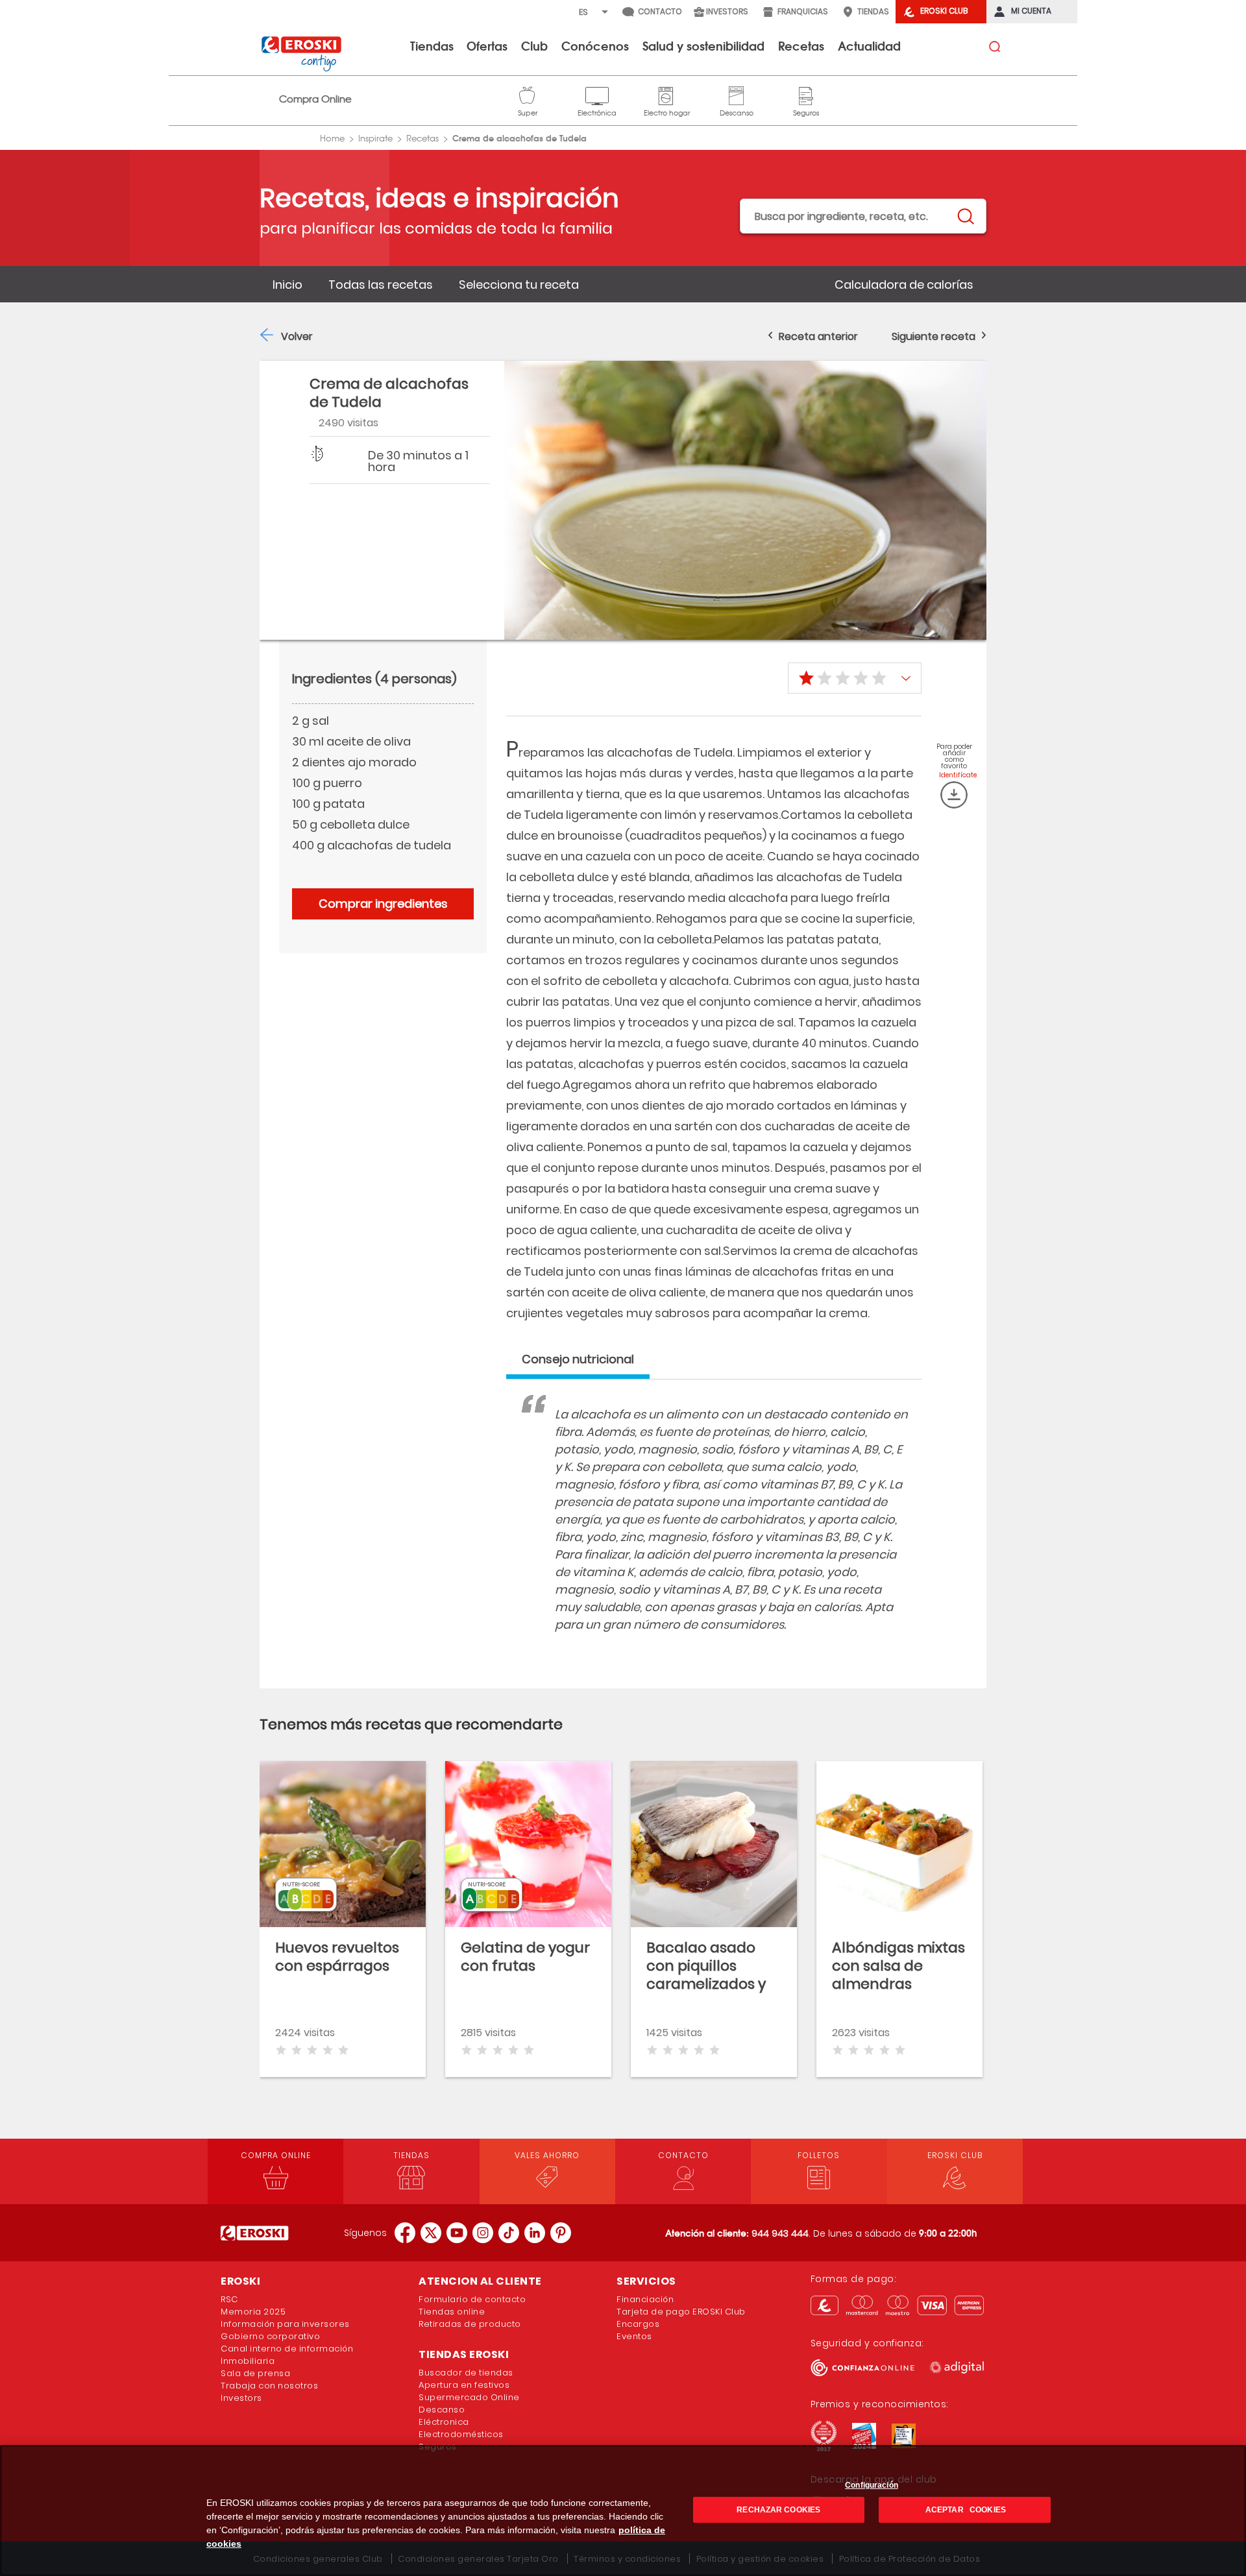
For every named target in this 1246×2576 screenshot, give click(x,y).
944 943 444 (780, 2233)
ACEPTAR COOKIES (965, 2510)
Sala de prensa (255, 2373)
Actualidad (869, 45)
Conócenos (595, 45)
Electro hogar (667, 94)
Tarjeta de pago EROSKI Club (681, 2312)
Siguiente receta (934, 336)
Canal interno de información (287, 2349)
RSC (229, 2299)
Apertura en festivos (464, 2385)
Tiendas (432, 45)
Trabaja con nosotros (269, 2386)
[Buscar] (965, 217)
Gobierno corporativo (270, 2336)
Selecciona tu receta (519, 285)
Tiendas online (452, 2312)
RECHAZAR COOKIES (778, 2510)
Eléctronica (444, 2422)
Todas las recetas (381, 285)
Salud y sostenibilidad (703, 45)
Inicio (287, 285)
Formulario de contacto (472, 2299)
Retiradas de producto (470, 2324)
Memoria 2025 (253, 2312)
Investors (241, 2398)
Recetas (801, 45)
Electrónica (597, 94)
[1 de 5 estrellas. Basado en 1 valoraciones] (855, 678)
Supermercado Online (469, 2397)
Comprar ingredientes (383, 904)
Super (528, 94)
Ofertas (487, 45)
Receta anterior (818, 336)
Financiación (645, 2299)
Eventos (634, 2336)
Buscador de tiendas (466, 2373)
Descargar (954, 795)
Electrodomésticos (461, 2434)
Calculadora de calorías (904, 285)
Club (534, 45)
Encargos (638, 2324)
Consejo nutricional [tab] (578, 1359)
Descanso (737, 94)
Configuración (872, 2485)
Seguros (806, 94)
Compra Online (315, 99)
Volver (297, 336)
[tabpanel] (714, 1532)
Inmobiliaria (248, 2361)
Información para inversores (285, 2324)
